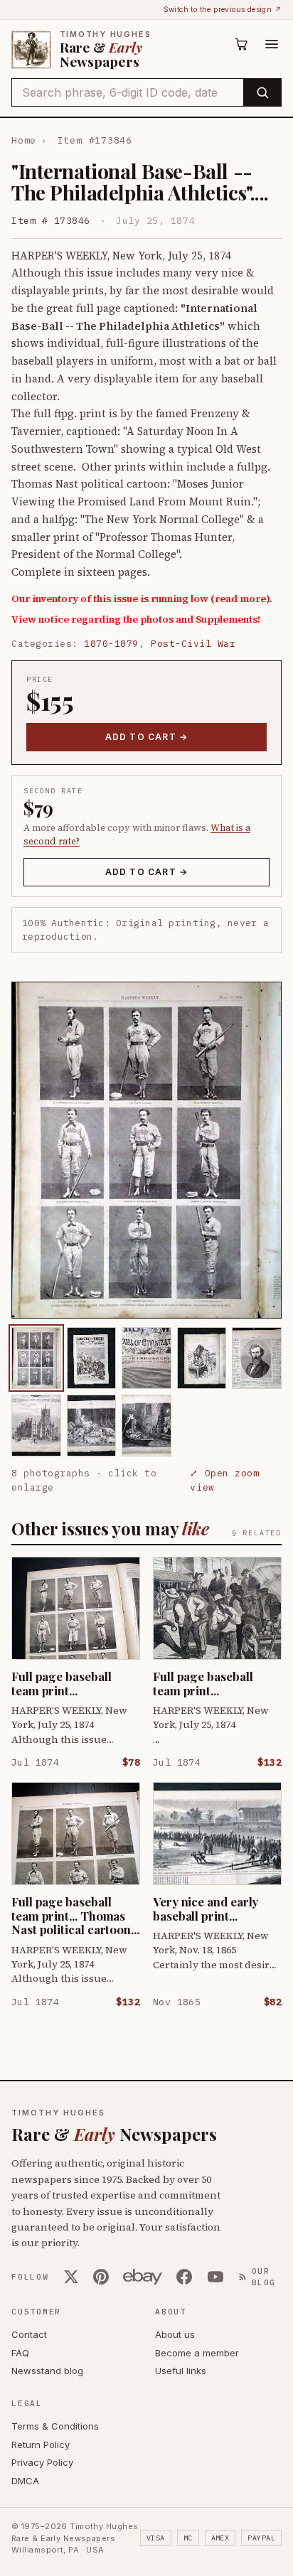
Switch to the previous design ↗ (223, 9)
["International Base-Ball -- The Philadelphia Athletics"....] (36, 1358)
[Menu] (272, 44)
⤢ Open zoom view (224, 1480)
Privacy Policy (42, 2462)
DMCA (25, 2481)
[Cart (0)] (242, 44)
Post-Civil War (193, 644)
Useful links (181, 2371)
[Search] (262, 92)
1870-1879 (111, 644)
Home (24, 140)
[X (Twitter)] (71, 2277)
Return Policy (41, 2444)
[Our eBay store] (143, 2277)
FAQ (20, 2353)
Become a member (197, 2353)
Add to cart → (147, 737)
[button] (146, 1150)
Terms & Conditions (55, 2426)
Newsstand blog (47, 2371)
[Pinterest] (101, 2277)
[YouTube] (215, 2277)
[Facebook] (184, 2277)
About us (175, 2334)
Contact (29, 2334)
